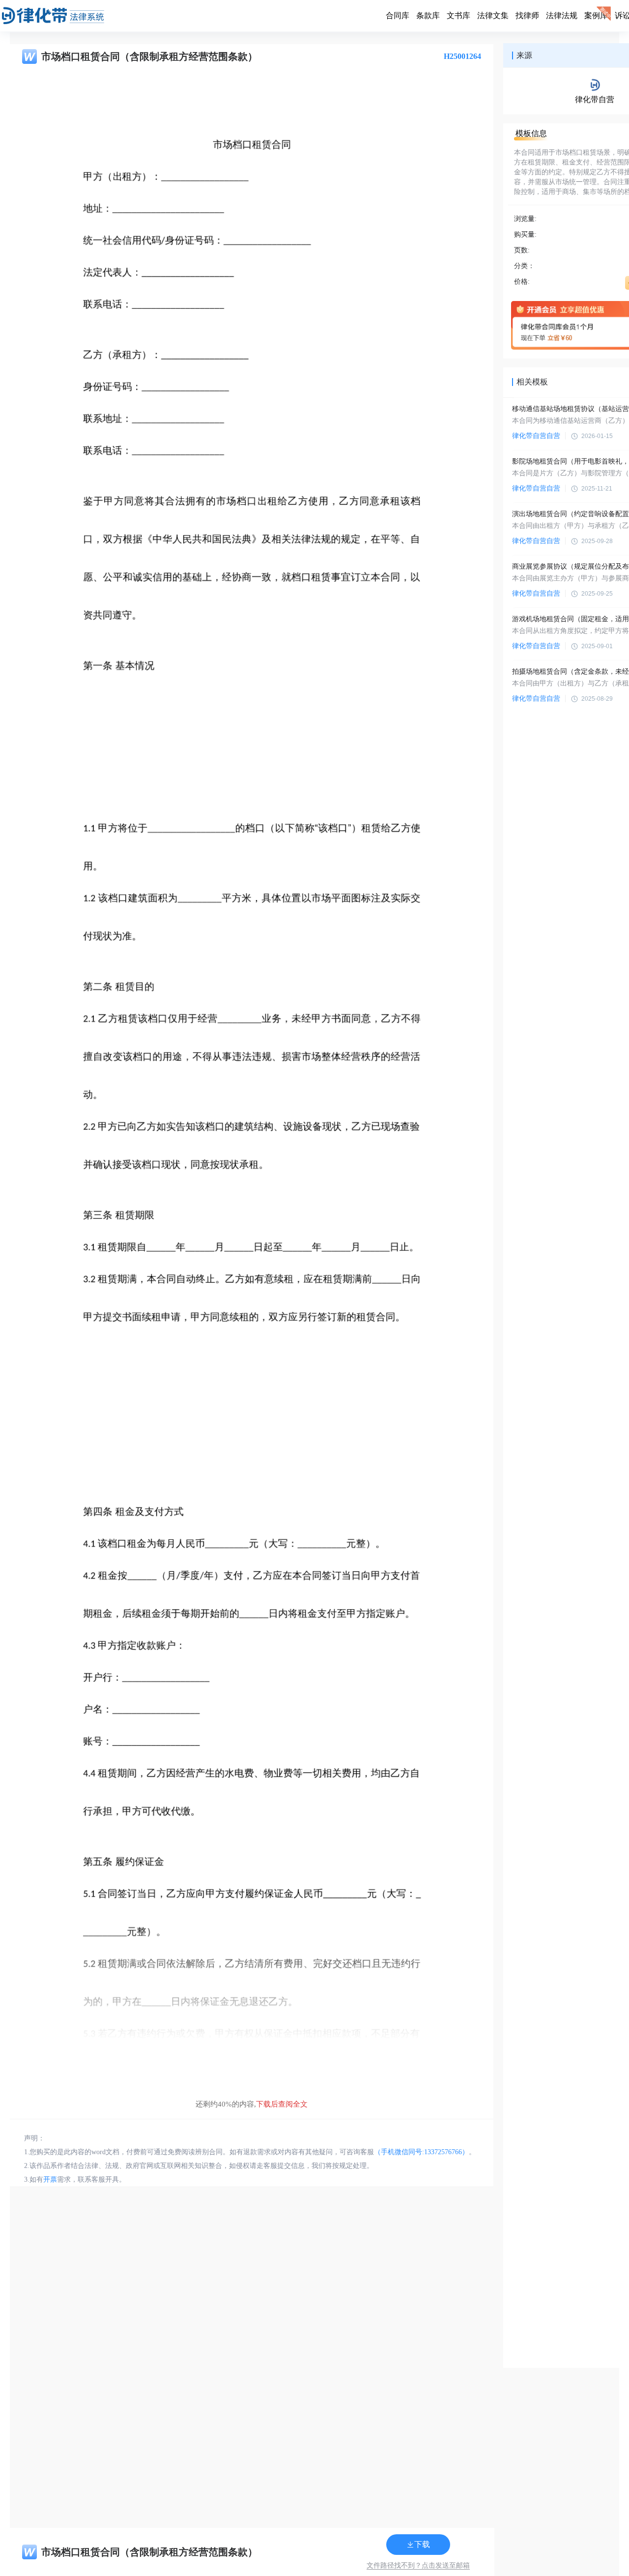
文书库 (458, 15)
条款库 (428, 15)
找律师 (527, 15)
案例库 (596, 15)
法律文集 (493, 15)
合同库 (398, 15)
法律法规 (562, 15)
